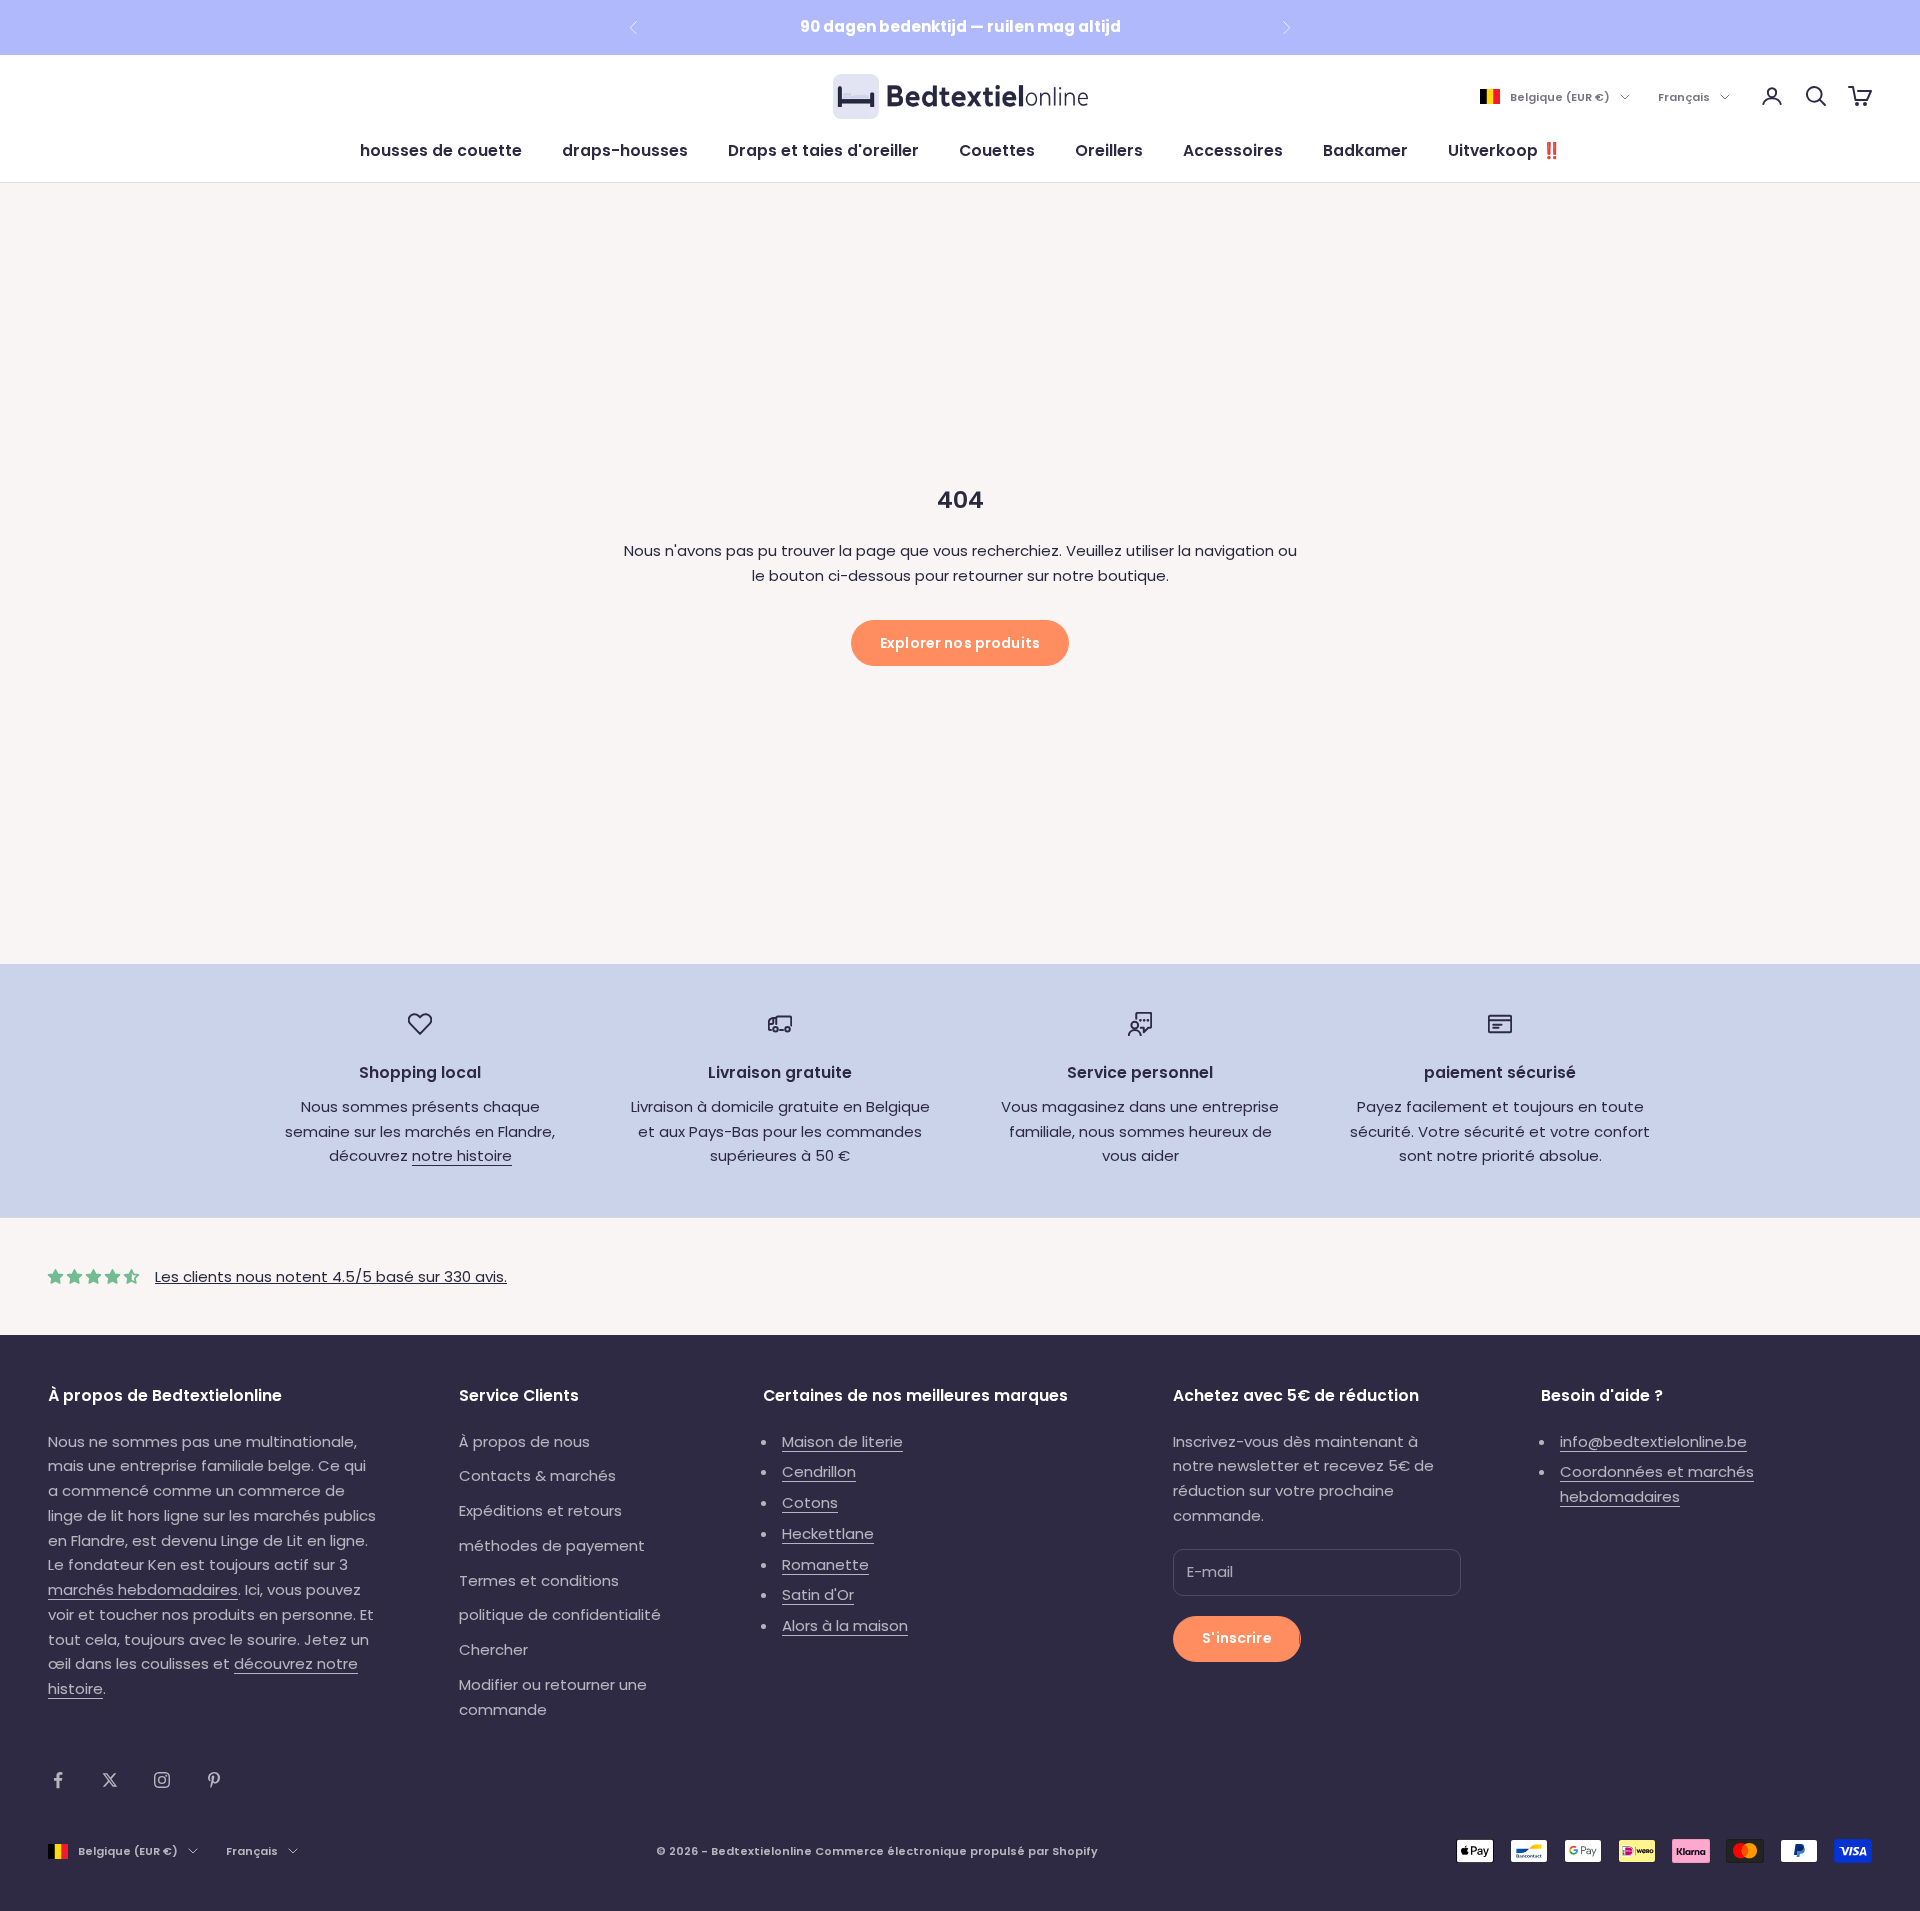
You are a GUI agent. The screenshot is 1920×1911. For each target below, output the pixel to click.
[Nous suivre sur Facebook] (58, 1780)
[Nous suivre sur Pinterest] (214, 1780)
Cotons (810, 1502)
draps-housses (625, 150)
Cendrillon (819, 1471)
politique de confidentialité (560, 1614)
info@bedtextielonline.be (1653, 1441)
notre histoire (462, 1155)
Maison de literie (842, 1441)
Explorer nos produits (960, 643)
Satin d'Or (818, 1594)
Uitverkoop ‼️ (1504, 150)
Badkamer (1365, 150)
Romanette (825, 1564)
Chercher (493, 1649)
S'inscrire (1236, 1638)
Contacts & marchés (537, 1475)
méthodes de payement (552, 1545)
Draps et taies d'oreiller (823, 150)
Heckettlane (828, 1533)
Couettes (997, 150)
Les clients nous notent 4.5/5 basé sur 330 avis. (331, 1276)
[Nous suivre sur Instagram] (162, 1780)
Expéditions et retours (540, 1510)
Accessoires (1233, 150)
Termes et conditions (539, 1580)
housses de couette (441, 150)
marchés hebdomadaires (143, 1589)
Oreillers (1109, 150)
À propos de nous (524, 1441)
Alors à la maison (845, 1625)
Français (1684, 97)
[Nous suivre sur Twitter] (110, 1780)
